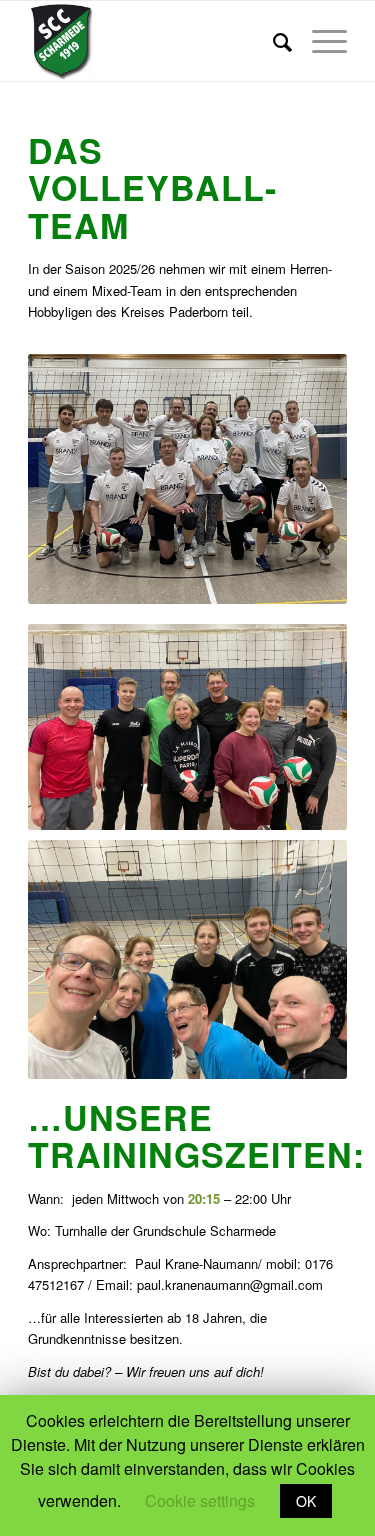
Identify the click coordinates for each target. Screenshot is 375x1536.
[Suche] (272, 41)
